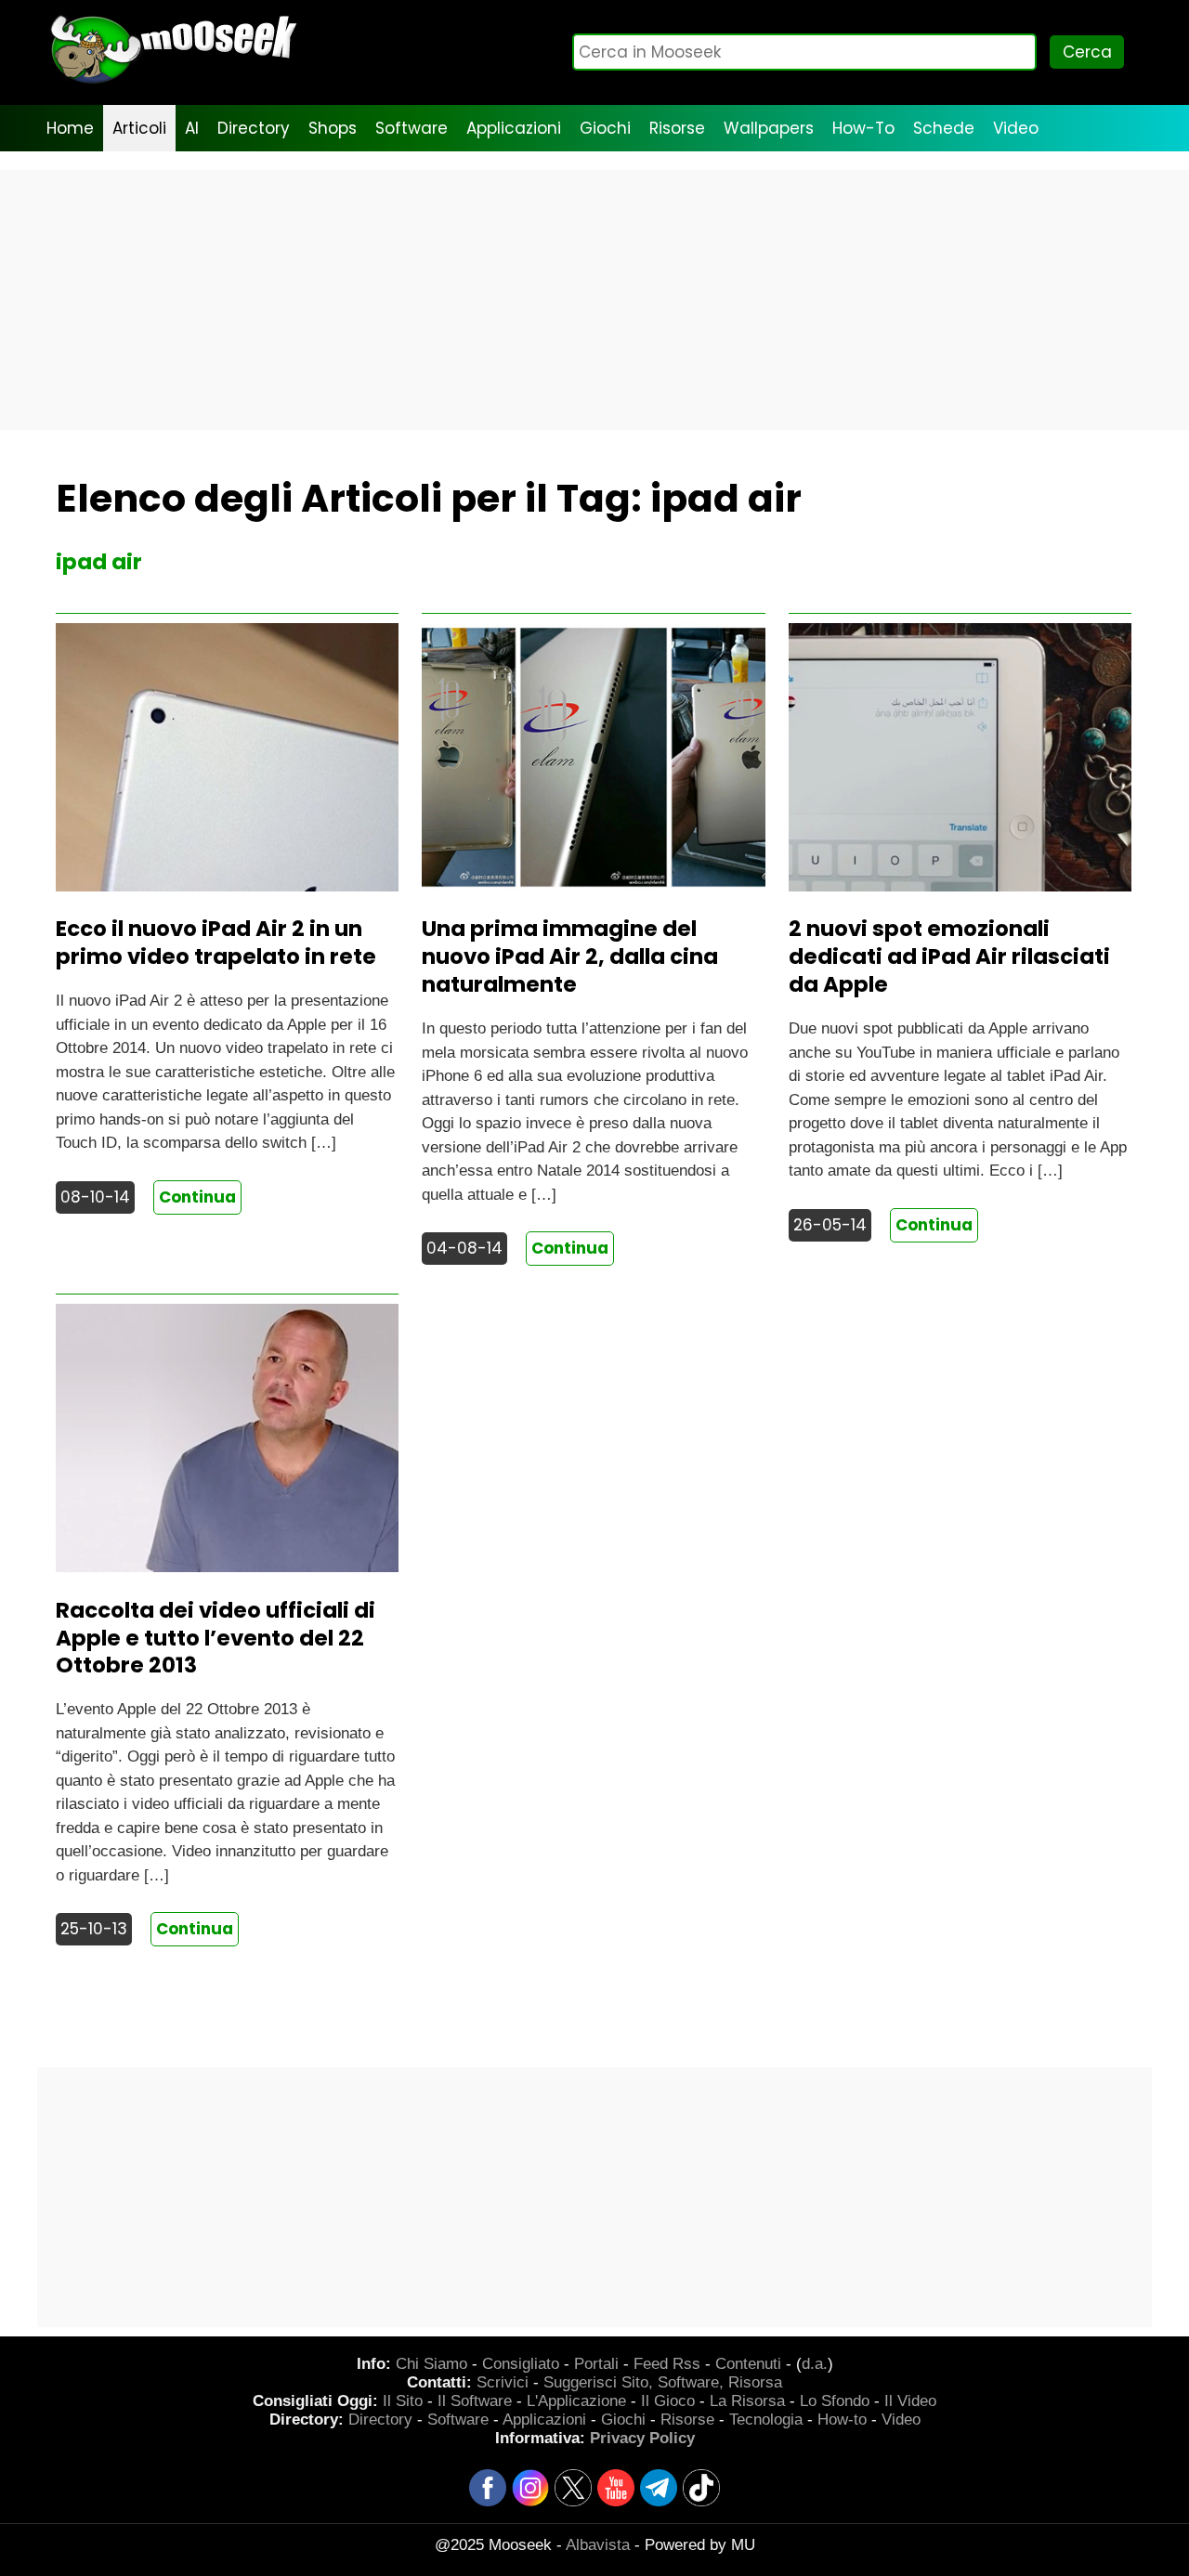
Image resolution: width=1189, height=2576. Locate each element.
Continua (197, 1197)
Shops (333, 128)
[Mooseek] (172, 83)
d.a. (815, 2364)
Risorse (677, 128)
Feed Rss (667, 2364)
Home (70, 128)
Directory (254, 128)
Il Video (910, 2401)
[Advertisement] (594, 300)
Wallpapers (769, 128)
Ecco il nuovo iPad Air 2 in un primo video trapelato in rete (216, 943)
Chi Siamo (431, 2364)
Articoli (139, 128)
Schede (944, 128)
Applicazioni (514, 128)
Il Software (475, 2401)
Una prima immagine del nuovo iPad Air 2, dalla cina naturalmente (570, 956)
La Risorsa (747, 2401)
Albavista (598, 2545)
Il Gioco (668, 2401)
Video (1016, 128)
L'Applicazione (576, 2401)
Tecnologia (766, 2420)
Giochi (605, 128)
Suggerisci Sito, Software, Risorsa (663, 2382)
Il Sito (403, 2401)
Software (412, 128)
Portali (596, 2364)
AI (192, 128)
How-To (863, 128)
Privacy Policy (642, 2438)
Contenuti (748, 2364)
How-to (842, 2420)
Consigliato (521, 2364)
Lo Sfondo (835, 2401)
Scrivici (503, 2382)
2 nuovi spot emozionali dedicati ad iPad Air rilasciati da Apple (949, 956)
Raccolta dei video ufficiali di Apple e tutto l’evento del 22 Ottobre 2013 (216, 1638)
